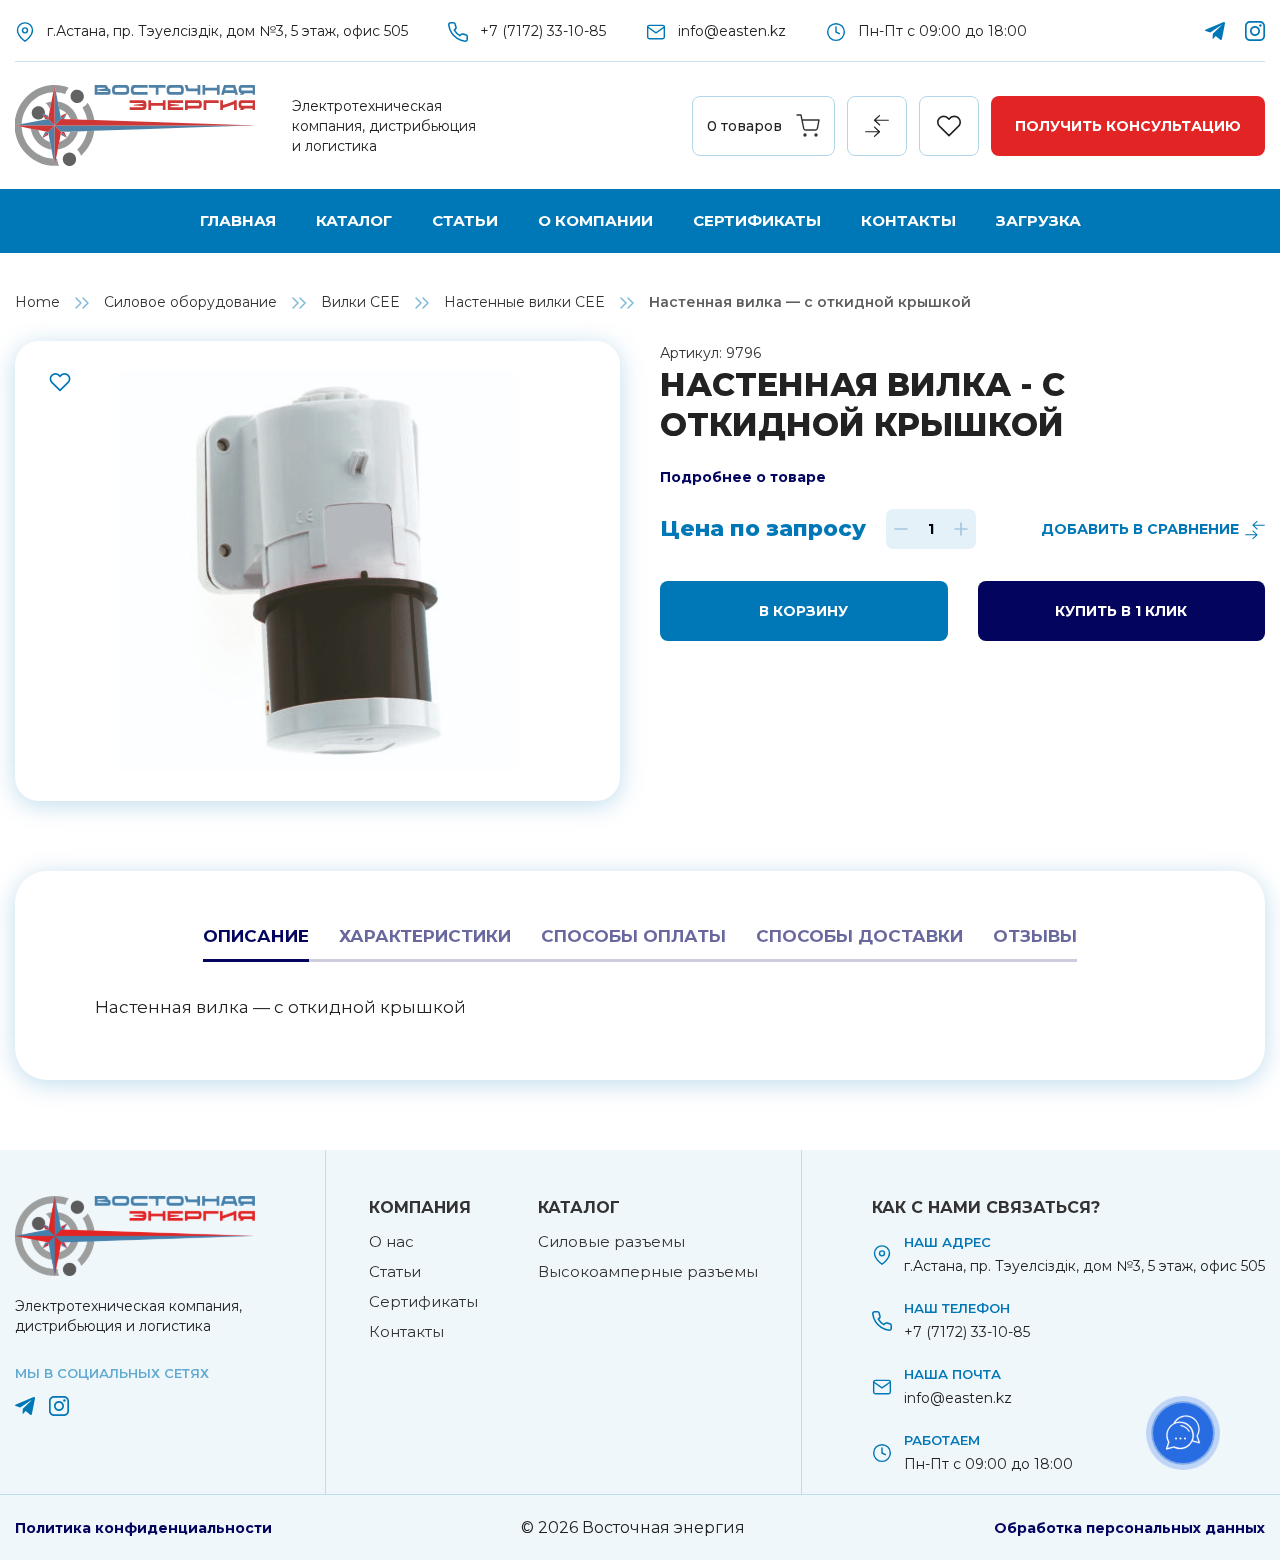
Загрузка (1038, 220)
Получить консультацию (1128, 126)
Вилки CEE (360, 302)
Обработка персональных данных (1129, 1528)
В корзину (803, 611)
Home (37, 302)
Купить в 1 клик (1121, 611)
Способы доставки (859, 936)
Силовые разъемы (611, 1241)
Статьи (465, 220)
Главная (238, 220)
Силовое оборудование (190, 302)
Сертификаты (757, 220)
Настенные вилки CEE (524, 302)
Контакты (908, 220)
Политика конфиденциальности (143, 1528)
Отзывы (1035, 936)
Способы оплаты (633, 936)
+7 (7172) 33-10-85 (543, 31)
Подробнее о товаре (743, 477)
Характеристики (425, 936)
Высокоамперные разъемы (648, 1271)
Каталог (354, 220)
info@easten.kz (732, 31)
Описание (256, 936)
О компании (595, 220)
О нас (391, 1241)
